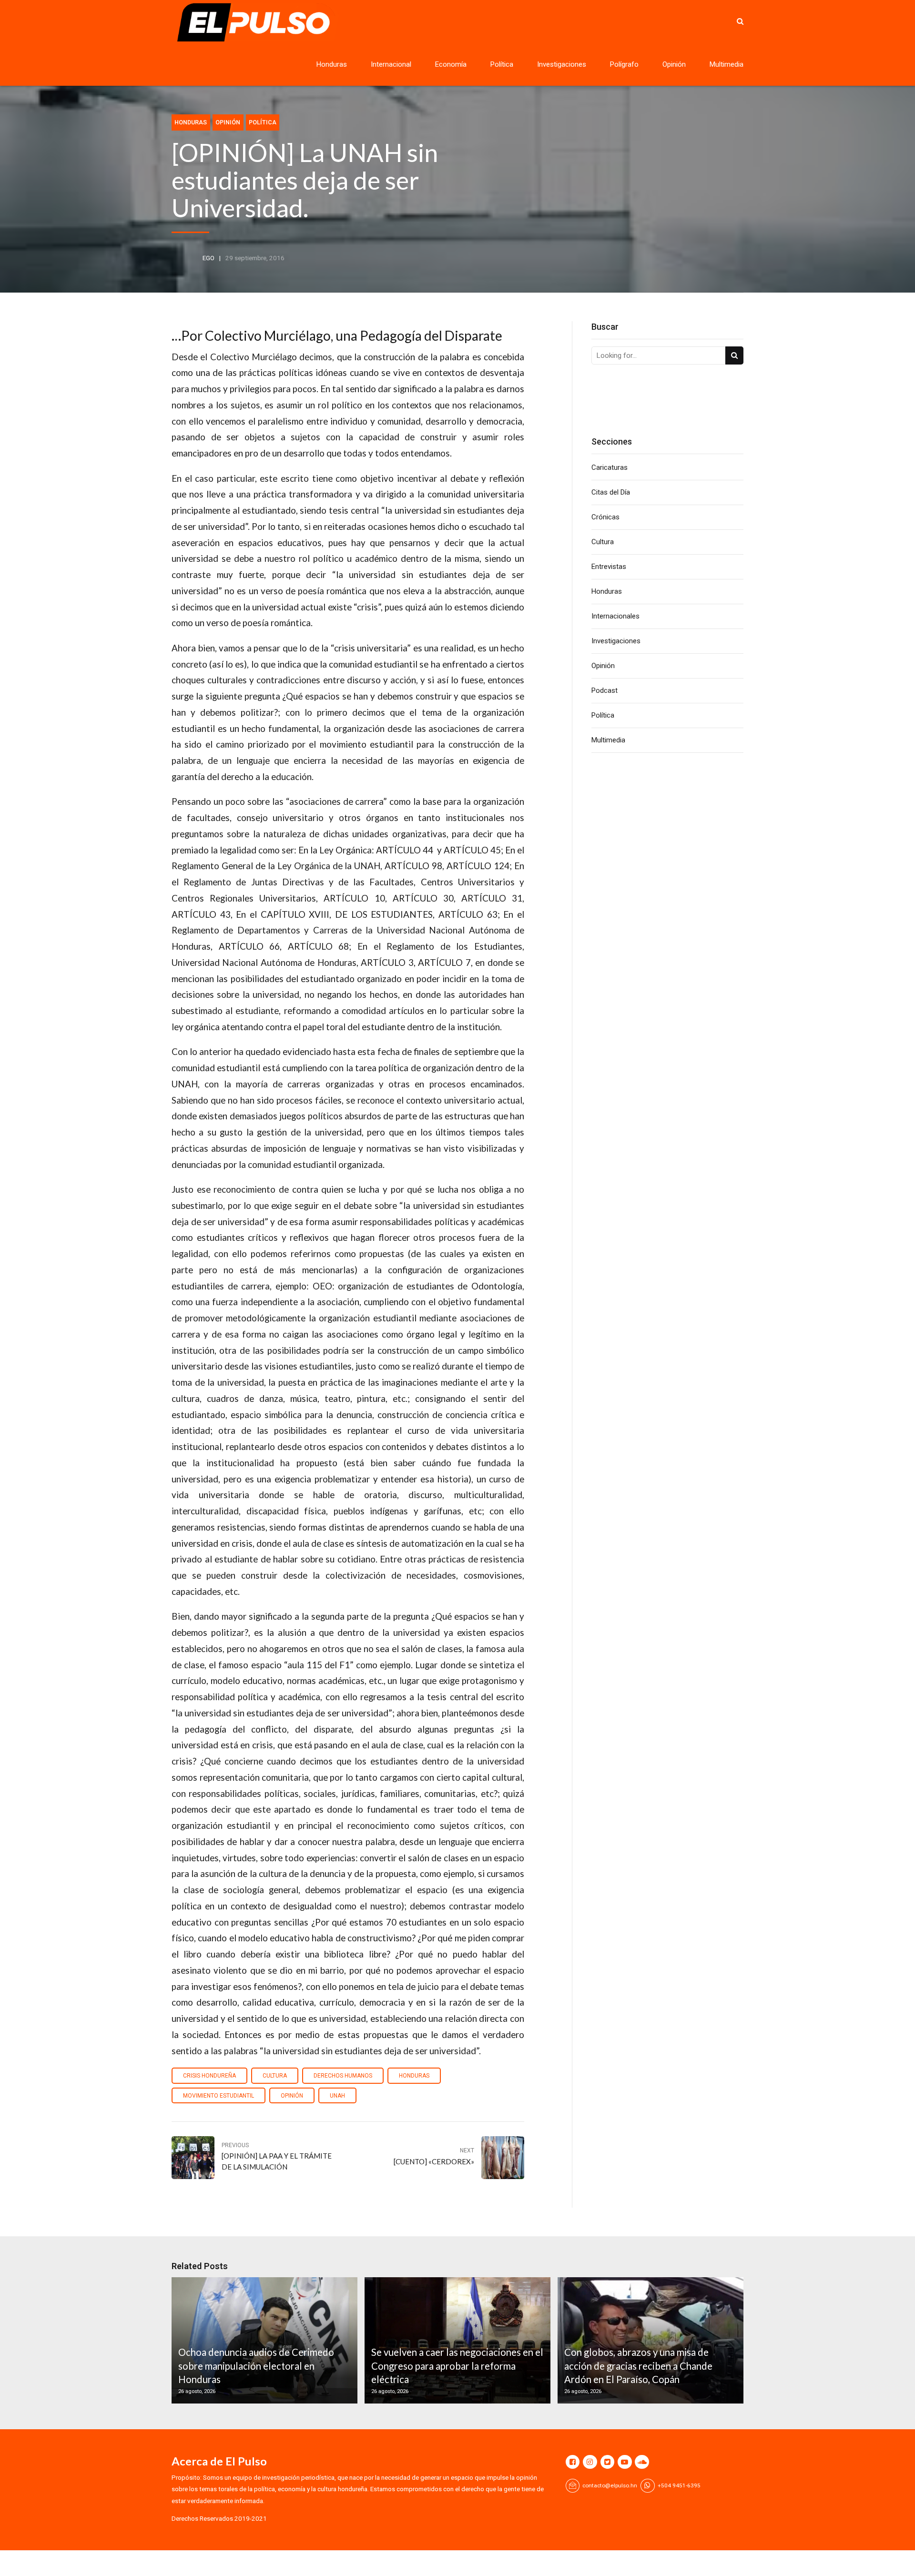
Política (502, 64)
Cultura (275, 2076)
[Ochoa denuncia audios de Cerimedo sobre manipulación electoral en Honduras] (263, 2340)
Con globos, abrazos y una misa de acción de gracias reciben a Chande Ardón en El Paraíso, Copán (638, 2366)
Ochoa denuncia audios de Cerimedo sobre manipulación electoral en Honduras (256, 2366)
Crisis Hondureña (209, 2076)
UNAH (337, 2096)
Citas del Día (611, 492)
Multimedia (727, 64)
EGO (208, 258)
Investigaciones (562, 64)
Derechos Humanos (343, 2076)
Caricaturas (610, 467)
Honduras (332, 64)
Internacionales (615, 616)
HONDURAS (414, 2076)
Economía (451, 64)
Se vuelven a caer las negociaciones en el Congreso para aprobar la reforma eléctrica (457, 2366)
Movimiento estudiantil (219, 2096)
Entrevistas (609, 567)
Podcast (605, 690)
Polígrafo (624, 64)
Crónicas (605, 517)
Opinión (674, 64)
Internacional (391, 64)
